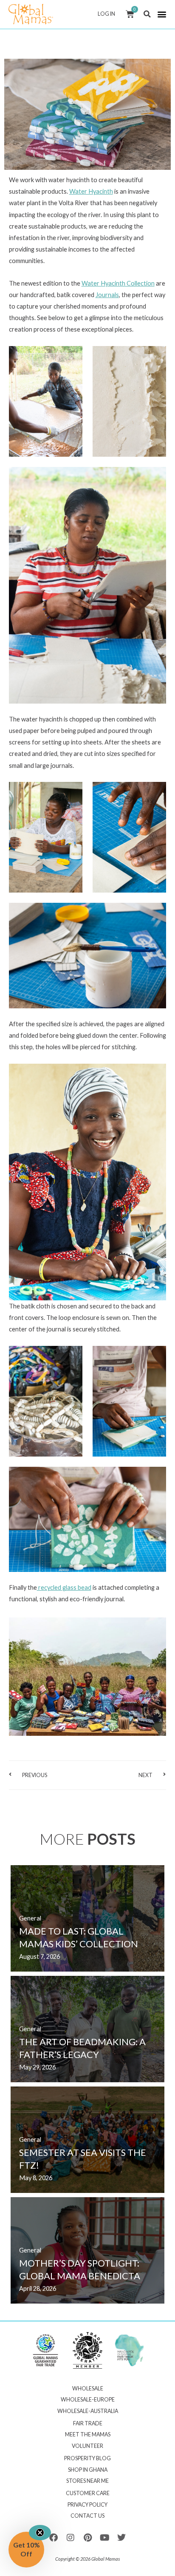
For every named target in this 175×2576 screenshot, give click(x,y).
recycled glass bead (64, 1587)
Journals (107, 295)
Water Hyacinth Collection (118, 283)
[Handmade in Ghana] (130, 2350)
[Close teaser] (40, 2533)
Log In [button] (106, 14)
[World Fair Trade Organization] (45, 2350)
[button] (147, 14)
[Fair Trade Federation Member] (87, 2350)
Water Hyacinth (91, 191)
